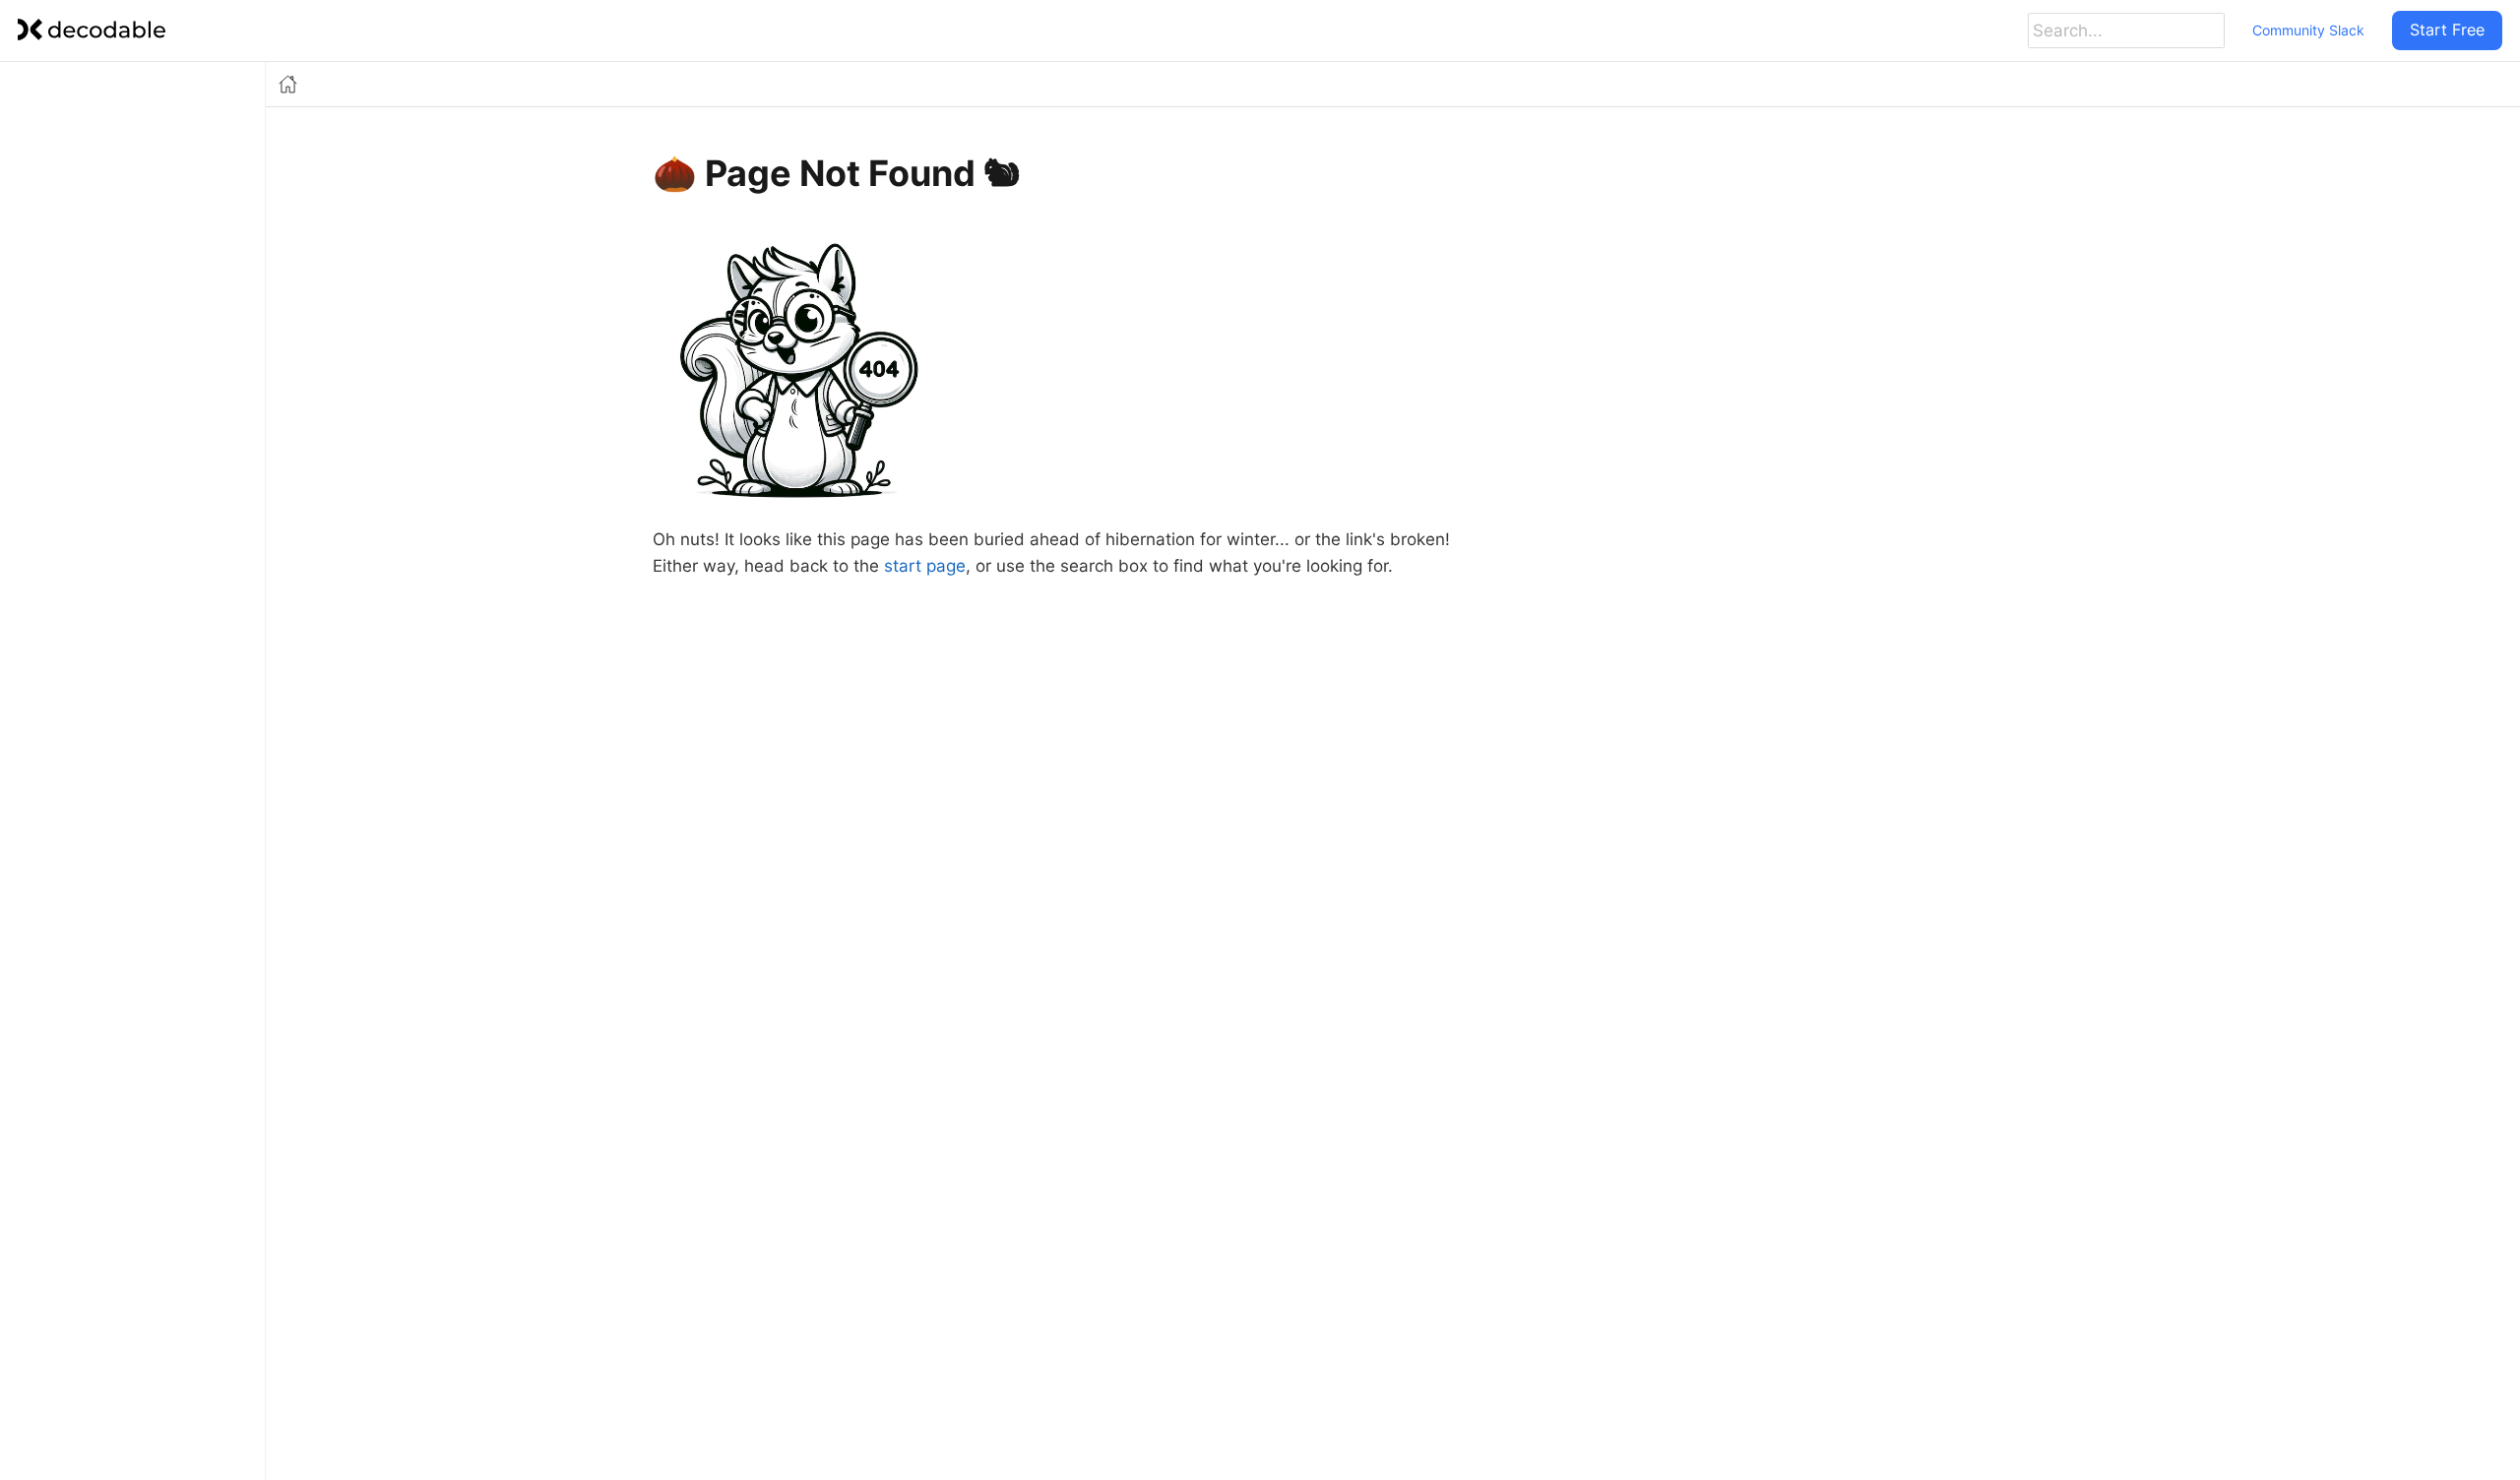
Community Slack (2308, 30)
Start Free (2447, 30)
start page (925, 566)
